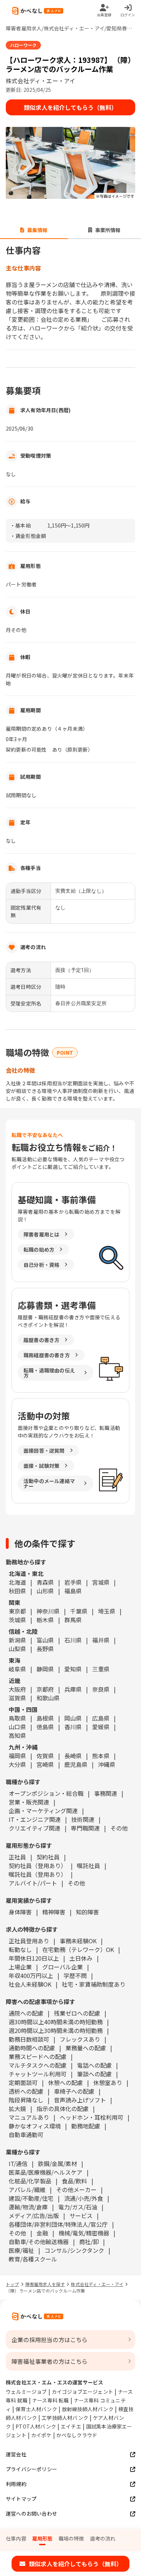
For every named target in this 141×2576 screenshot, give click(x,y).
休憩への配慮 (65, 2082)
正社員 (17, 1857)
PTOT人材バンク (36, 2426)
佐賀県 (45, 1756)
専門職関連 (85, 1828)
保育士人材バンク (36, 2409)
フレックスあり (80, 2039)
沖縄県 (107, 1764)
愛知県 (73, 1669)
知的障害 (87, 1912)
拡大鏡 (17, 2109)
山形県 (45, 1591)
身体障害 (20, 1912)
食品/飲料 (74, 2181)
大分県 (17, 1764)
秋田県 (17, 1591)
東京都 (17, 1611)
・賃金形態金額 (28, 536)
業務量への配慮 (86, 2048)
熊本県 (101, 1756)
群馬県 (73, 1620)
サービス (81, 2216)
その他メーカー (76, 2190)
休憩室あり (108, 2082)
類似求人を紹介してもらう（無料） (70, 107)
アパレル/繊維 (27, 2190)
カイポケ (41, 2435)
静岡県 (45, 1669)
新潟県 (17, 1640)
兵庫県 (73, 1689)
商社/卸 (89, 2242)
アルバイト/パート (33, 1883)
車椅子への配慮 (74, 2091)
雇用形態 (42, 2538)
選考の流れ (103, 2538)
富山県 (45, 1640)
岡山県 (73, 1718)
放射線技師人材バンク (88, 2409)
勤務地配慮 (86, 2126)
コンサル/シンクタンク (74, 2250)
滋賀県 (17, 1698)
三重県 (101, 1669)
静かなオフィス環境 (35, 2126)
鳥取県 (17, 1718)
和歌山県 (48, 1698)
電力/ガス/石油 (78, 2207)
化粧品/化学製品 (30, 2181)
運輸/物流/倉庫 (28, 2207)
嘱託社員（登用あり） (38, 1874)
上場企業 (20, 1967)
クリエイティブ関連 (35, 1828)
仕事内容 (16, 2538)
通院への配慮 (26, 2013)
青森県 (45, 1582)
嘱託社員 (89, 1866)
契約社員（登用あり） (38, 1866)
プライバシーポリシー (31, 2469)
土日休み (81, 1958)
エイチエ (71, 2426)
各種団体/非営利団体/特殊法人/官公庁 (58, 2224)
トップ (12, 2284)
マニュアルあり (29, 2117)
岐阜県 (17, 1669)
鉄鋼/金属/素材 (57, 2163)
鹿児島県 (76, 1764)
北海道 (17, 1582)
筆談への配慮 (94, 2074)
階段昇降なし (26, 2100)
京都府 (45, 1689)
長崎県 (73, 1756)
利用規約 (16, 2484)
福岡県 (17, 1756)
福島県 (73, 1591)
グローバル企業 (63, 1967)
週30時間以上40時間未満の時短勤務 (56, 2022)
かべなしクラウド (77, 2435)
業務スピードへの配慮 (38, 2056)
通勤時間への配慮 (32, 2048)
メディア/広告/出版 (34, 2216)
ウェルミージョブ (26, 2392)
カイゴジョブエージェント (82, 2392)
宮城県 (101, 1582)
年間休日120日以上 (34, 1958)
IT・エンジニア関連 (35, 1819)
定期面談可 (23, 2082)
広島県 (101, 1718)
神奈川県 (48, 1611)
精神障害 (54, 1912)
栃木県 (45, 1620)
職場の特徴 (71, 2538)
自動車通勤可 (26, 2135)
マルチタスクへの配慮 (38, 2065)
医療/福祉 (21, 2250)
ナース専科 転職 (51, 2400)
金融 (42, 2233)
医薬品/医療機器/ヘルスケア (46, 2172)
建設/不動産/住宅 (31, 2198)
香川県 (73, 1727)
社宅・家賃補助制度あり (94, 1984)
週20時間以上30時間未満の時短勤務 (56, 2030)
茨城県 (17, 1620)
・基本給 (20, 525)
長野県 (45, 1649)
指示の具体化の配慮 (63, 2109)
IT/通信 (18, 2163)
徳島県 (45, 1727)
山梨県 (17, 1649)
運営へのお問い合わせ (31, 2513)
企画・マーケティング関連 (43, 1811)
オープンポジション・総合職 (46, 1793)
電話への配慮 (94, 2065)
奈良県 (101, 1689)
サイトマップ (21, 2499)
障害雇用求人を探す (45, 2284)
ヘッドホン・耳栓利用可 (91, 2117)
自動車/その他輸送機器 (39, 2242)
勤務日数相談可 (29, 2039)
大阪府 (17, 1689)
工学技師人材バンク (65, 2418)
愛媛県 (101, 1727)
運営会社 (16, 2454)
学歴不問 (75, 1975)
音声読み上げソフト (80, 2100)
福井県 (101, 1640)
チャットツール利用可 (38, 2074)
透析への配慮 (26, 2091)
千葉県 (79, 1611)
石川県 (73, 1640)
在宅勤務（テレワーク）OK (78, 1949)
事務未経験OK (78, 1941)
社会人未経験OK (30, 1984)
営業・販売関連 (29, 1802)
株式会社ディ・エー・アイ (97, 2284)
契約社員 (48, 1857)
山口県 (17, 1727)
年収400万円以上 (31, 1975)
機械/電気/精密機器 (84, 2233)
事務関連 (106, 1793)
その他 (119, 1828)
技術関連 (83, 1819)
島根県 (45, 1718)
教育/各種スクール (33, 2259)
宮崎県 (45, 1764)
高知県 (17, 1735)
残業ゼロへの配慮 (77, 2013)
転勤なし (20, 1949)
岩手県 (73, 1582)
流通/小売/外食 (84, 2198)
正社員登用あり (29, 1941)
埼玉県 (107, 1611)
